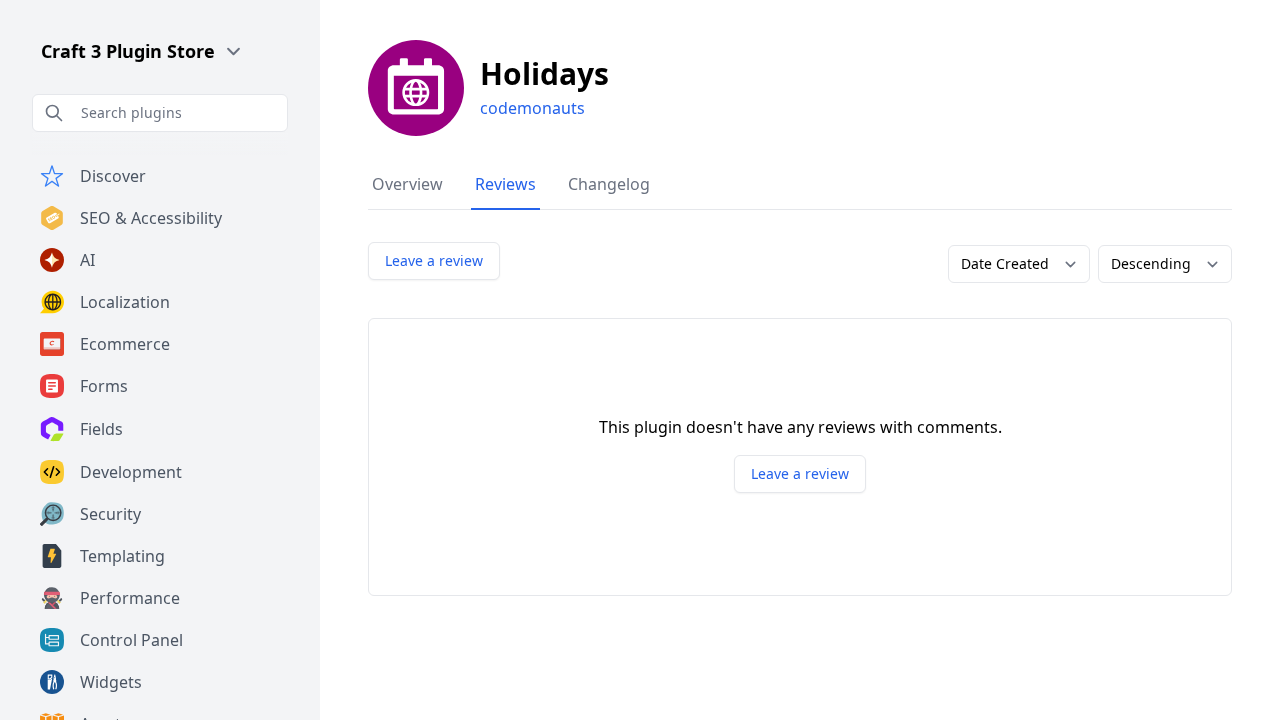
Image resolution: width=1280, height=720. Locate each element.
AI (87, 260)
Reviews (505, 184)
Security (110, 514)
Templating (122, 556)
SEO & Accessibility (151, 218)
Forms (104, 386)
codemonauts (532, 108)
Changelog (609, 184)
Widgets (111, 682)
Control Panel (131, 640)
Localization (125, 302)
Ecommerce (125, 344)
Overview (407, 184)
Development (131, 472)
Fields (101, 429)
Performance (130, 598)
